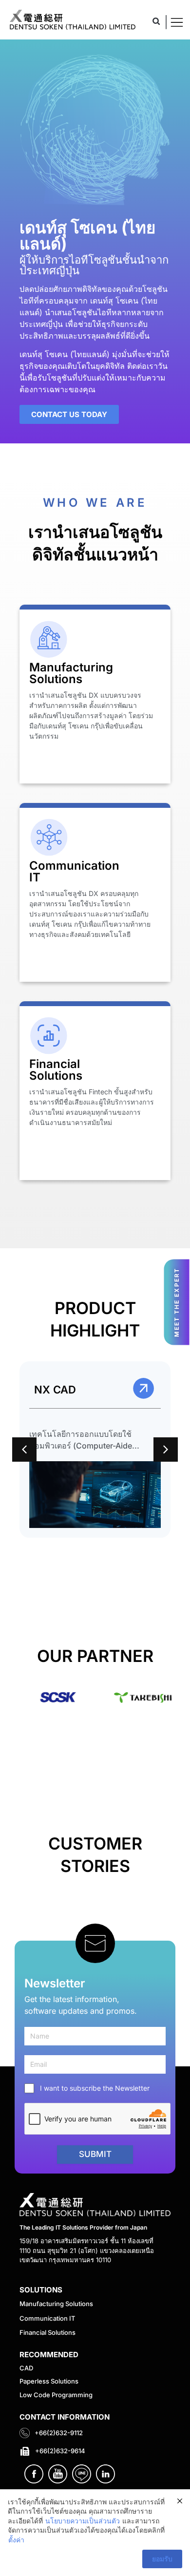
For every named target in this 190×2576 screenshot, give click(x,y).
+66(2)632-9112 (59, 2433)
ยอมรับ (162, 2559)
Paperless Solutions (49, 2381)
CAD (26, 2368)
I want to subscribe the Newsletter (95, 2088)
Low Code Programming (56, 2395)
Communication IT (47, 2318)
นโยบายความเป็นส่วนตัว (83, 2521)
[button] (156, 21)
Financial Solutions (47, 2332)
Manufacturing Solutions (56, 2304)
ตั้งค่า (16, 2540)
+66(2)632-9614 (60, 2451)
